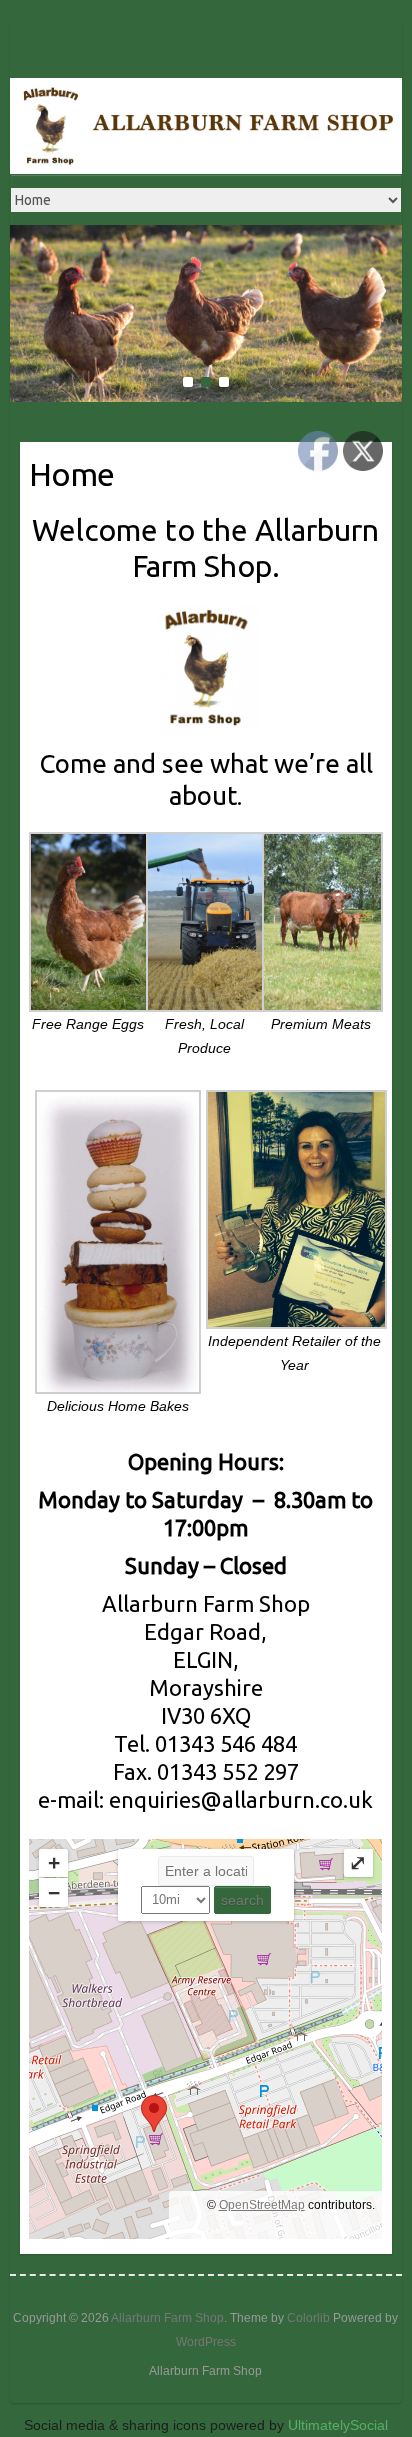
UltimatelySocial (338, 2425)
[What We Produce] (205, 237)
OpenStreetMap (262, 2205)
